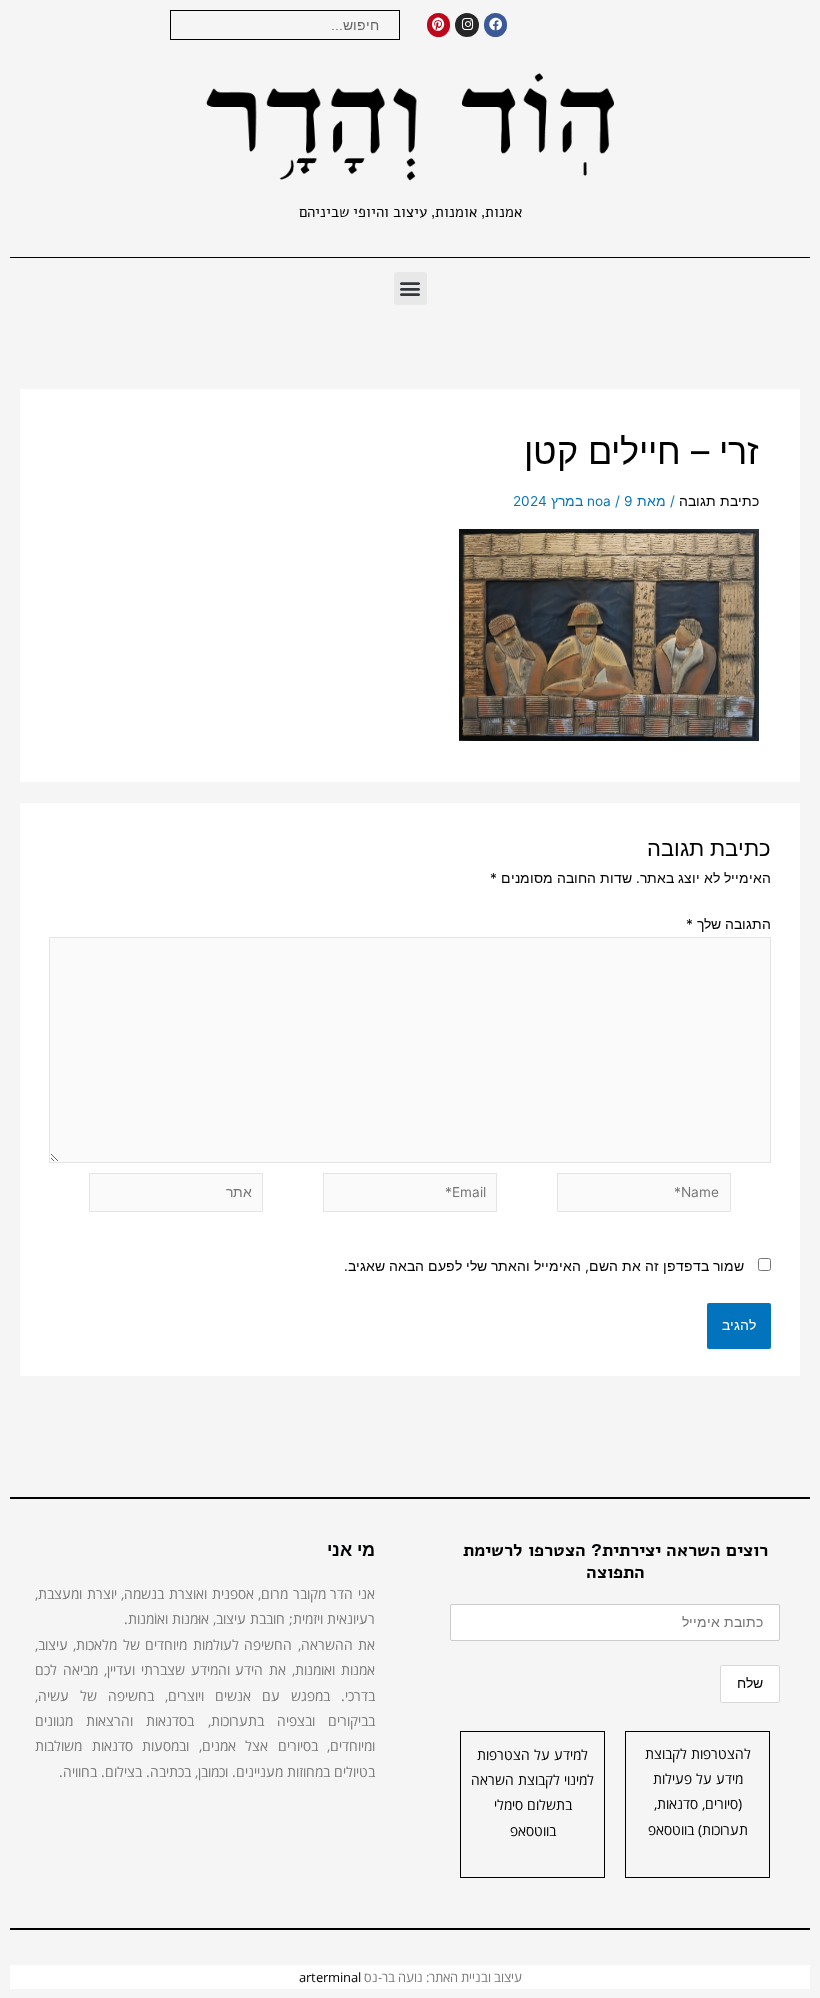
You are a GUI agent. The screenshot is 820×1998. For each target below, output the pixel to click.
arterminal (330, 1977)
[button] (410, 288)
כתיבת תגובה (719, 501)
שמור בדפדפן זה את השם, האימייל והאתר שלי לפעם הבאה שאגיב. (544, 1266)
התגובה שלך (728, 924)
